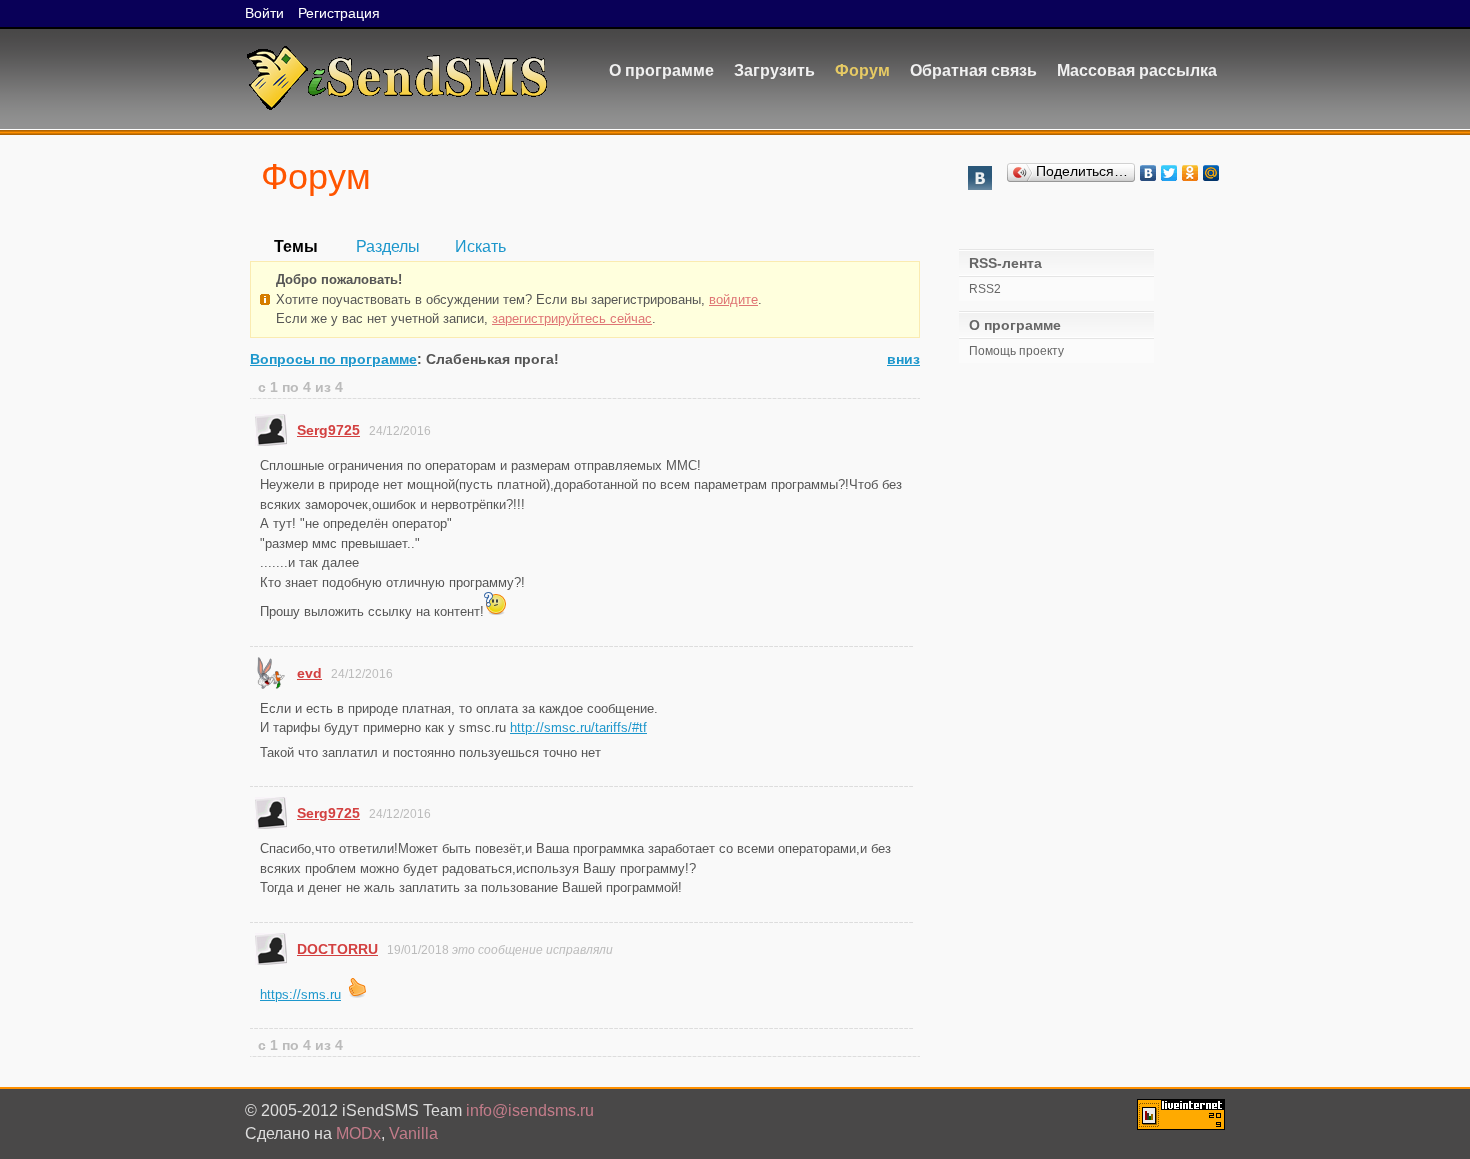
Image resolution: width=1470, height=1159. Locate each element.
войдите (733, 299)
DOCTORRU (337, 949)
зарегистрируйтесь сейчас (572, 318)
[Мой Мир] (1211, 173)
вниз (903, 359)
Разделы (388, 246)
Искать (480, 246)
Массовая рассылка (1137, 70)
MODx (358, 1133)
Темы (296, 246)
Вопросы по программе (333, 359)
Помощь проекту (1016, 351)
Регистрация (339, 13)
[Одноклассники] (1190, 173)
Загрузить (774, 70)
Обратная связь (973, 70)
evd (309, 673)
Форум (862, 70)
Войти (264, 13)
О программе (661, 70)
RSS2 (985, 289)
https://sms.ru (300, 994)
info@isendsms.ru (530, 1110)
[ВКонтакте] (1148, 173)
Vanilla (413, 1133)
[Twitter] (1169, 173)
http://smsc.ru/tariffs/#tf (578, 727)
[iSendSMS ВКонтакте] (980, 184)
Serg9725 (328, 430)
